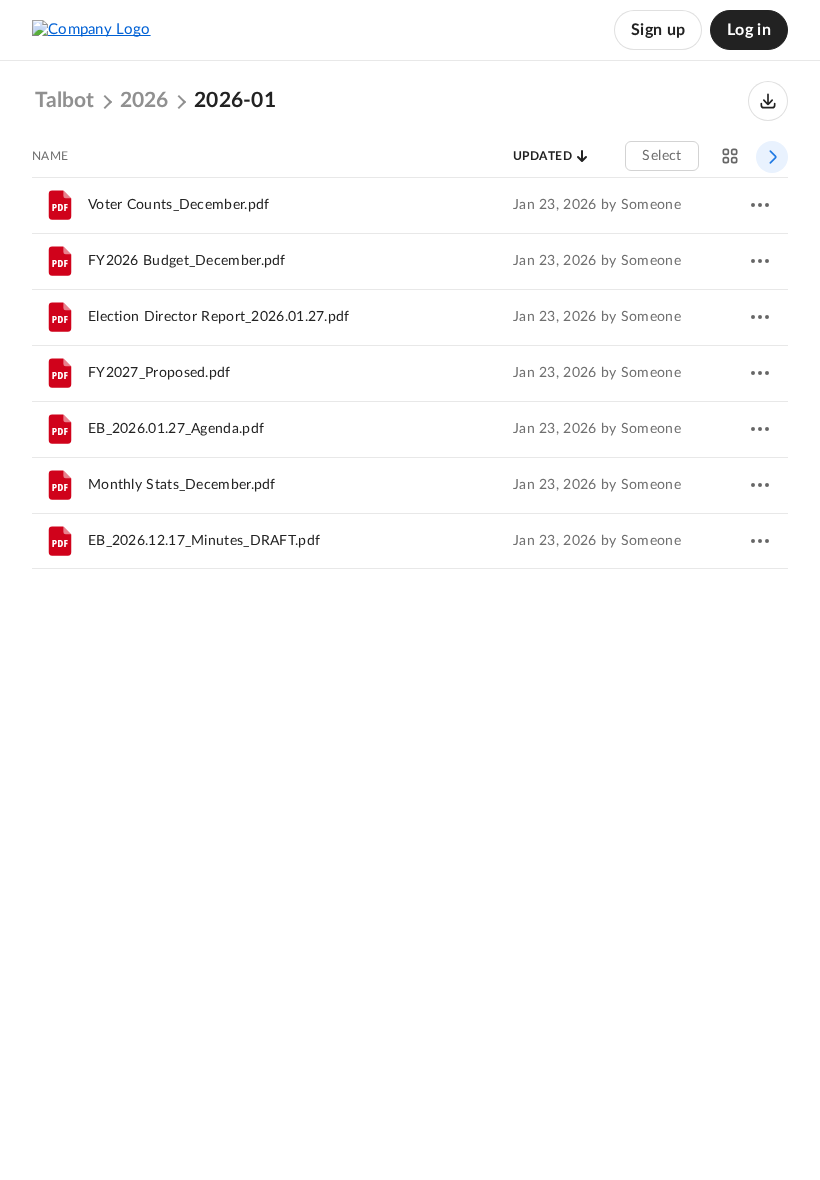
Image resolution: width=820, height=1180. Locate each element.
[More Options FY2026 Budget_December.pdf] (760, 261)
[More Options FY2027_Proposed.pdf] (760, 373)
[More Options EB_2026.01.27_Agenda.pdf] (760, 429)
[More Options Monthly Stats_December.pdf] (760, 485)
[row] (410, 205)
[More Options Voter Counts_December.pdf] (760, 205)
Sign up (658, 30)
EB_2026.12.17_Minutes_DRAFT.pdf (204, 541)
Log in (749, 30)
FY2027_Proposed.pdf (159, 373)
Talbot (64, 101)
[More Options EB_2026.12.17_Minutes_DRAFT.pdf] (760, 541)
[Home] (91, 30)
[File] (60, 205)
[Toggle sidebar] (772, 157)
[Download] (768, 101)
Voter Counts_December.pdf (179, 205)
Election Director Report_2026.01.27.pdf (219, 317)
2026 (144, 101)
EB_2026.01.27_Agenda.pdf (176, 429)
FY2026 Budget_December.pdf (187, 261)
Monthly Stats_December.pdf (182, 485)
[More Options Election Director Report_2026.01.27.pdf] (760, 317)
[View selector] (730, 156)
